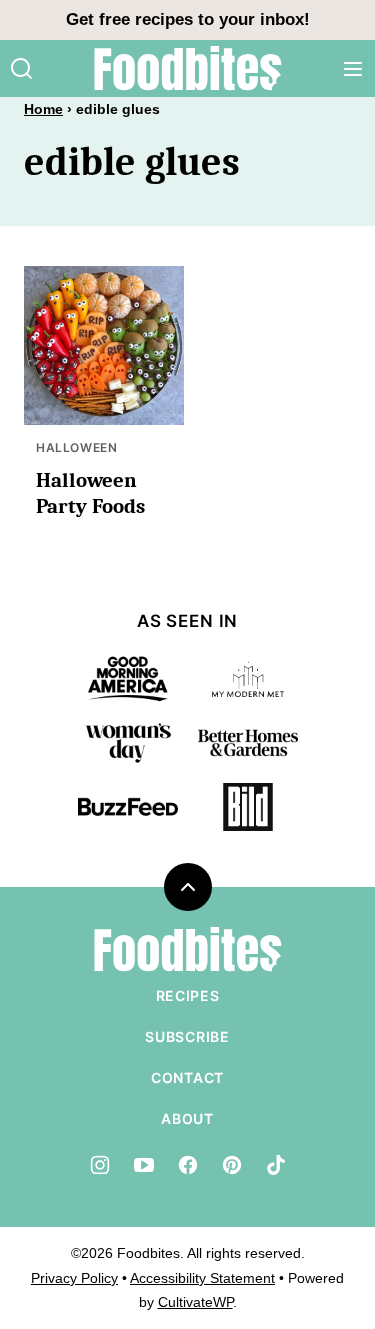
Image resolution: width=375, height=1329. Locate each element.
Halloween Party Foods (90, 492)
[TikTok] (276, 1165)
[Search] (22, 69)
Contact (187, 1077)
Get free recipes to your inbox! (188, 19)
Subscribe (187, 1036)
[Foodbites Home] (188, 68)
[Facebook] (188, 1165)
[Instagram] (100, 1165)
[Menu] (353, 69)
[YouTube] (144, 1165)
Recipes (188, 995)
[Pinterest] (232, 1165)
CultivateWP (195, 1302)
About (187, 1118)
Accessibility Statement (202, 1278)
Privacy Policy (74, 1278)
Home (43, 109)
